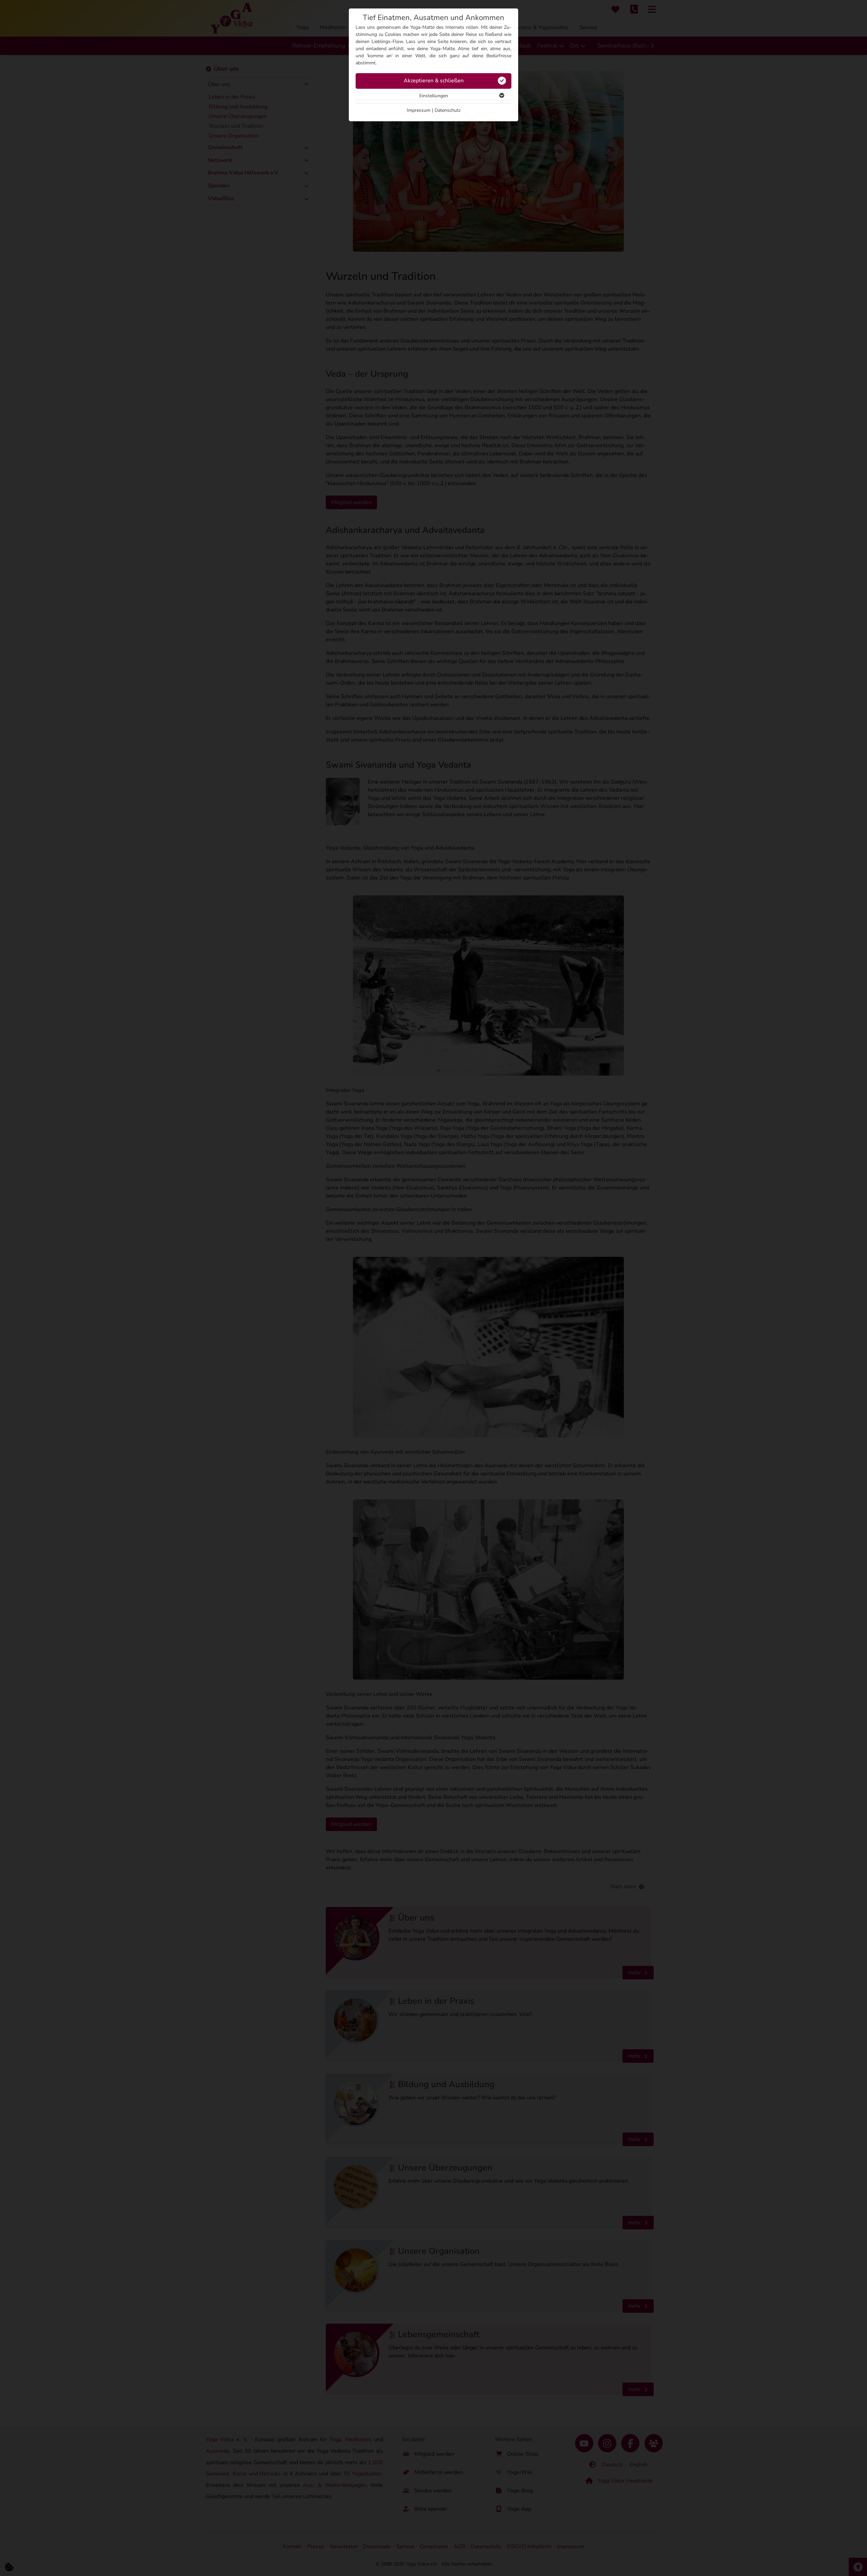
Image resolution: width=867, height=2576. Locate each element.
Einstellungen (434, 96)
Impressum (419, 110)
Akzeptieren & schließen (434, 81)
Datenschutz (448, 110)
